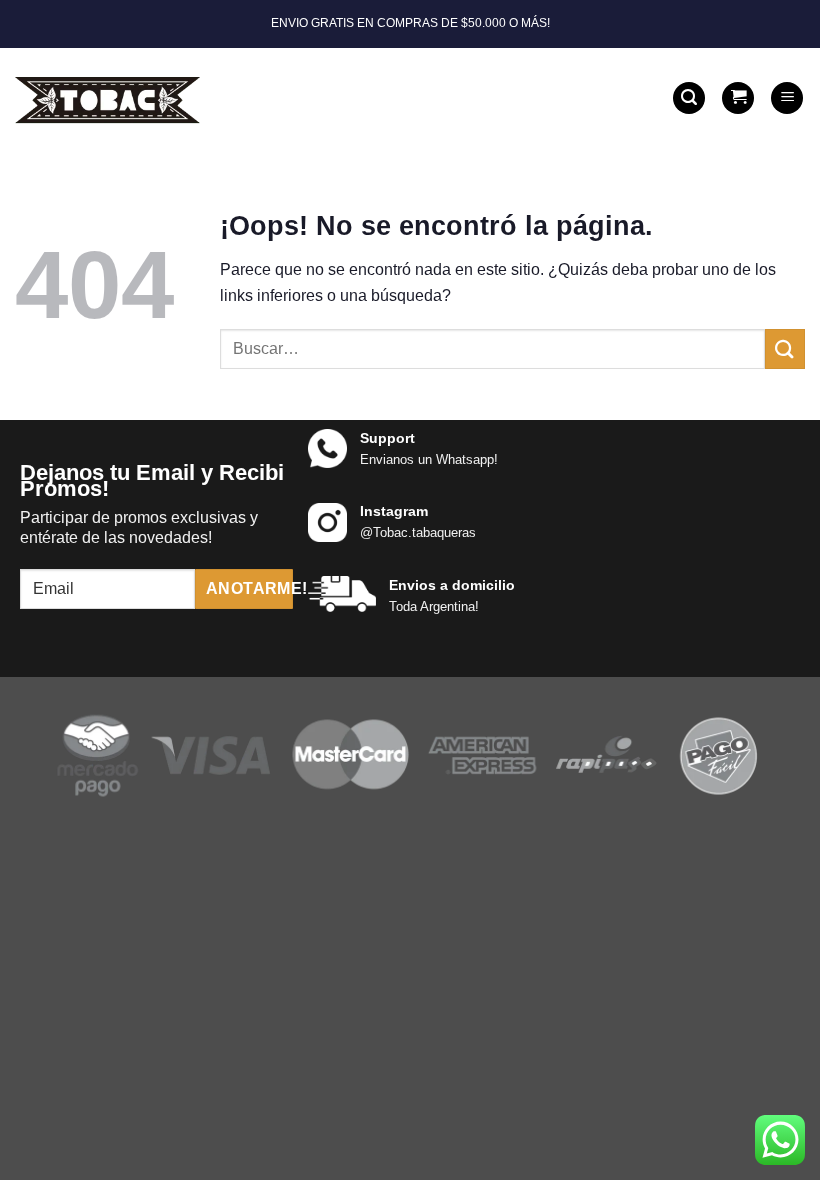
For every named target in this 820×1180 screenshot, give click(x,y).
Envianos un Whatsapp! (429, 459)
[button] (689, 98)
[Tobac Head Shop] (111, 98)
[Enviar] (785, 348)
